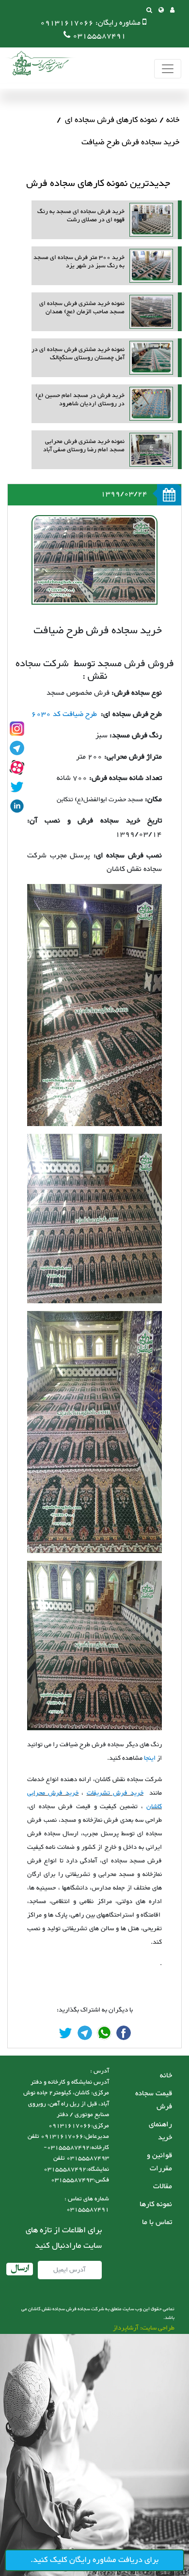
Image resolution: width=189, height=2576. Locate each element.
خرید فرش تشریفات (115, 1793)
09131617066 (67, 23)
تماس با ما (157, 2222)
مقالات (163, 2187)
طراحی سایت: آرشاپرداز (144, 2328)
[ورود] (172, 11)
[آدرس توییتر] (17, 787)
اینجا (150, 1758)
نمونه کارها (156, 2204)
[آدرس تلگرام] (17, 748)
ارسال (20, 2269)
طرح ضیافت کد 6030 (64, 714)
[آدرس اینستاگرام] (17, 729)
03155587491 (99, 36)
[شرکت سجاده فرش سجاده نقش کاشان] (39, 63)
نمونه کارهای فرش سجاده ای (111, 120)
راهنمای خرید (160, 2131)
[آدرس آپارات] (17, 767)
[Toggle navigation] (168, 69)
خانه (173, 120)
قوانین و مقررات (159, 2162)
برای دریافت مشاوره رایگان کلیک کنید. (94, 2560)
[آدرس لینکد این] (17, 806)
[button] (161, 11)
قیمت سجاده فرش (154, 2100)
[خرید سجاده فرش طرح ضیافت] (124, 2033)
